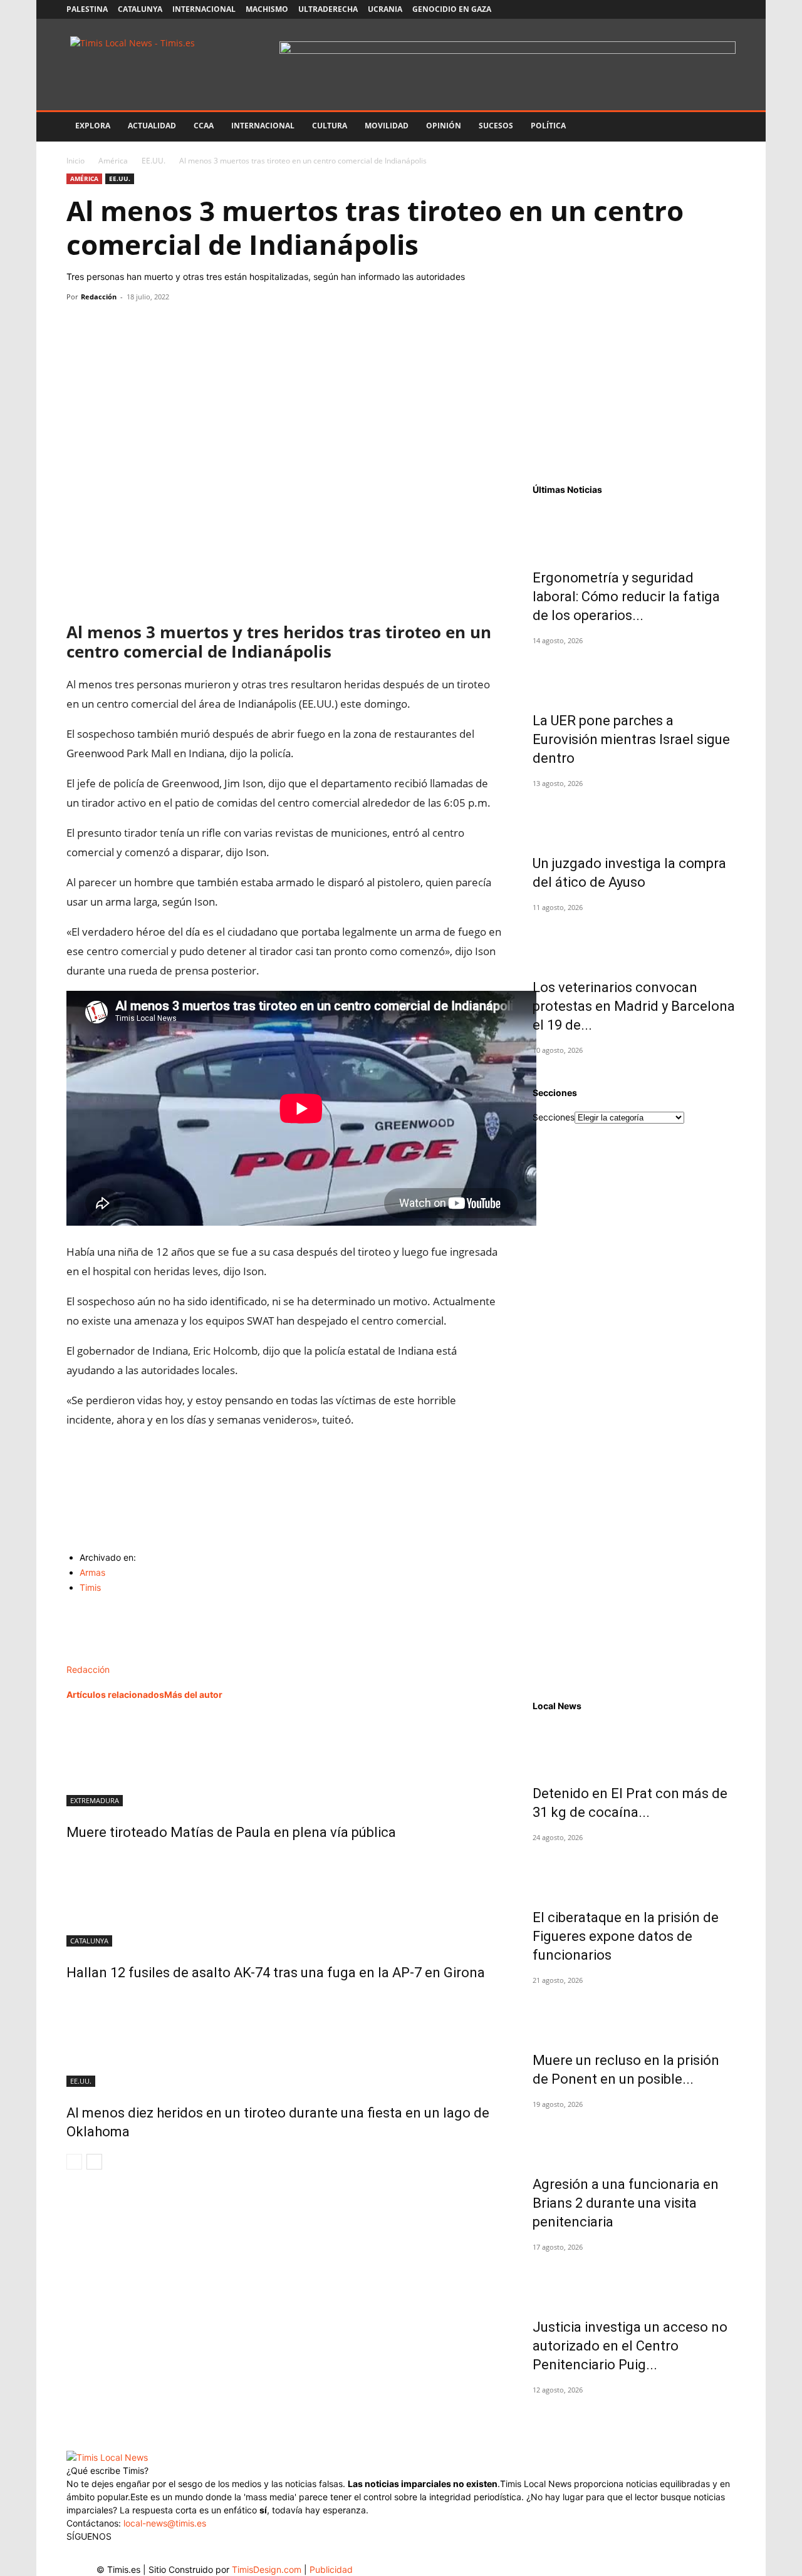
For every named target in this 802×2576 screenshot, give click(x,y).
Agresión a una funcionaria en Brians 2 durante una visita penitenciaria (626, 2203)
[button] (721, 127)
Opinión (444, 126)
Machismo (267, 9)
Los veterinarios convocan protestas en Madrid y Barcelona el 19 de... (634, 1006)
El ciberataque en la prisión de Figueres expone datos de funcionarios (626, 1936)
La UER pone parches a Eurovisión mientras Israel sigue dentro (631, 739)
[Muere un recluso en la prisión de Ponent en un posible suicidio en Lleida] (634, 2012)
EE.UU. (154, 161)
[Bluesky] (726, 9)
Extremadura (95, 1800)
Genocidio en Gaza (452, 9)
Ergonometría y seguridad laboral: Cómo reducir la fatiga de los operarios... (626, 597)
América (113, 161)
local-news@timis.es (165, 2523)
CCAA (204, 126)
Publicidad (331, 2569)
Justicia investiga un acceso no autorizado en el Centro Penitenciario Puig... (630, 2346)
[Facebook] (643, 9)
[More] (195, 325)
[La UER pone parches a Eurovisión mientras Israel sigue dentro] (634, 673)
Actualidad (152, 126)
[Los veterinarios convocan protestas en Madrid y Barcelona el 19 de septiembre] (634, 939)
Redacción (99, 297)
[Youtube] (706, 9)
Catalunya (140, 9)
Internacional (204, 9)
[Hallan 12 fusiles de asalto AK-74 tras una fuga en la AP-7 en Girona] (284, 1900)
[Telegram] (165, 325)
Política (548, 126)
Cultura (330, 126)
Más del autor (193, 1694)
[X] (685, 9)
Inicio (76, 161)
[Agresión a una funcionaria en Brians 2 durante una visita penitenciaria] (634, 2136)
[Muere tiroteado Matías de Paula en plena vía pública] (284, 1759)
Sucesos (496, 126)
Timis (90, 1587)
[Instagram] (664, 9)
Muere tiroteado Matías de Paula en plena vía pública (231, 1832)
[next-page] (94, 2162)
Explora (93, 126)
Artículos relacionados (115, 1694)
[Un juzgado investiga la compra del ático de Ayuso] (634, 815)
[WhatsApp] (137, 325)
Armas (92, 1572)
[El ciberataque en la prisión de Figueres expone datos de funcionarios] (634, 1870)
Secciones (554, 1117)
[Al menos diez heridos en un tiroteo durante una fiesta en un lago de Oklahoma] (284, 2040)
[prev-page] (74, 2162)
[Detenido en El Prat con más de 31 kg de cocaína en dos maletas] (634, 1746)
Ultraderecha (328, 9)
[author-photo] (93, 1656)
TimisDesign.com (268, 2569)
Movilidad (387, 126)
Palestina (87, 9)
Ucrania (385, 9)
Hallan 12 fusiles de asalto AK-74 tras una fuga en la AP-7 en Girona (276, 1973)
